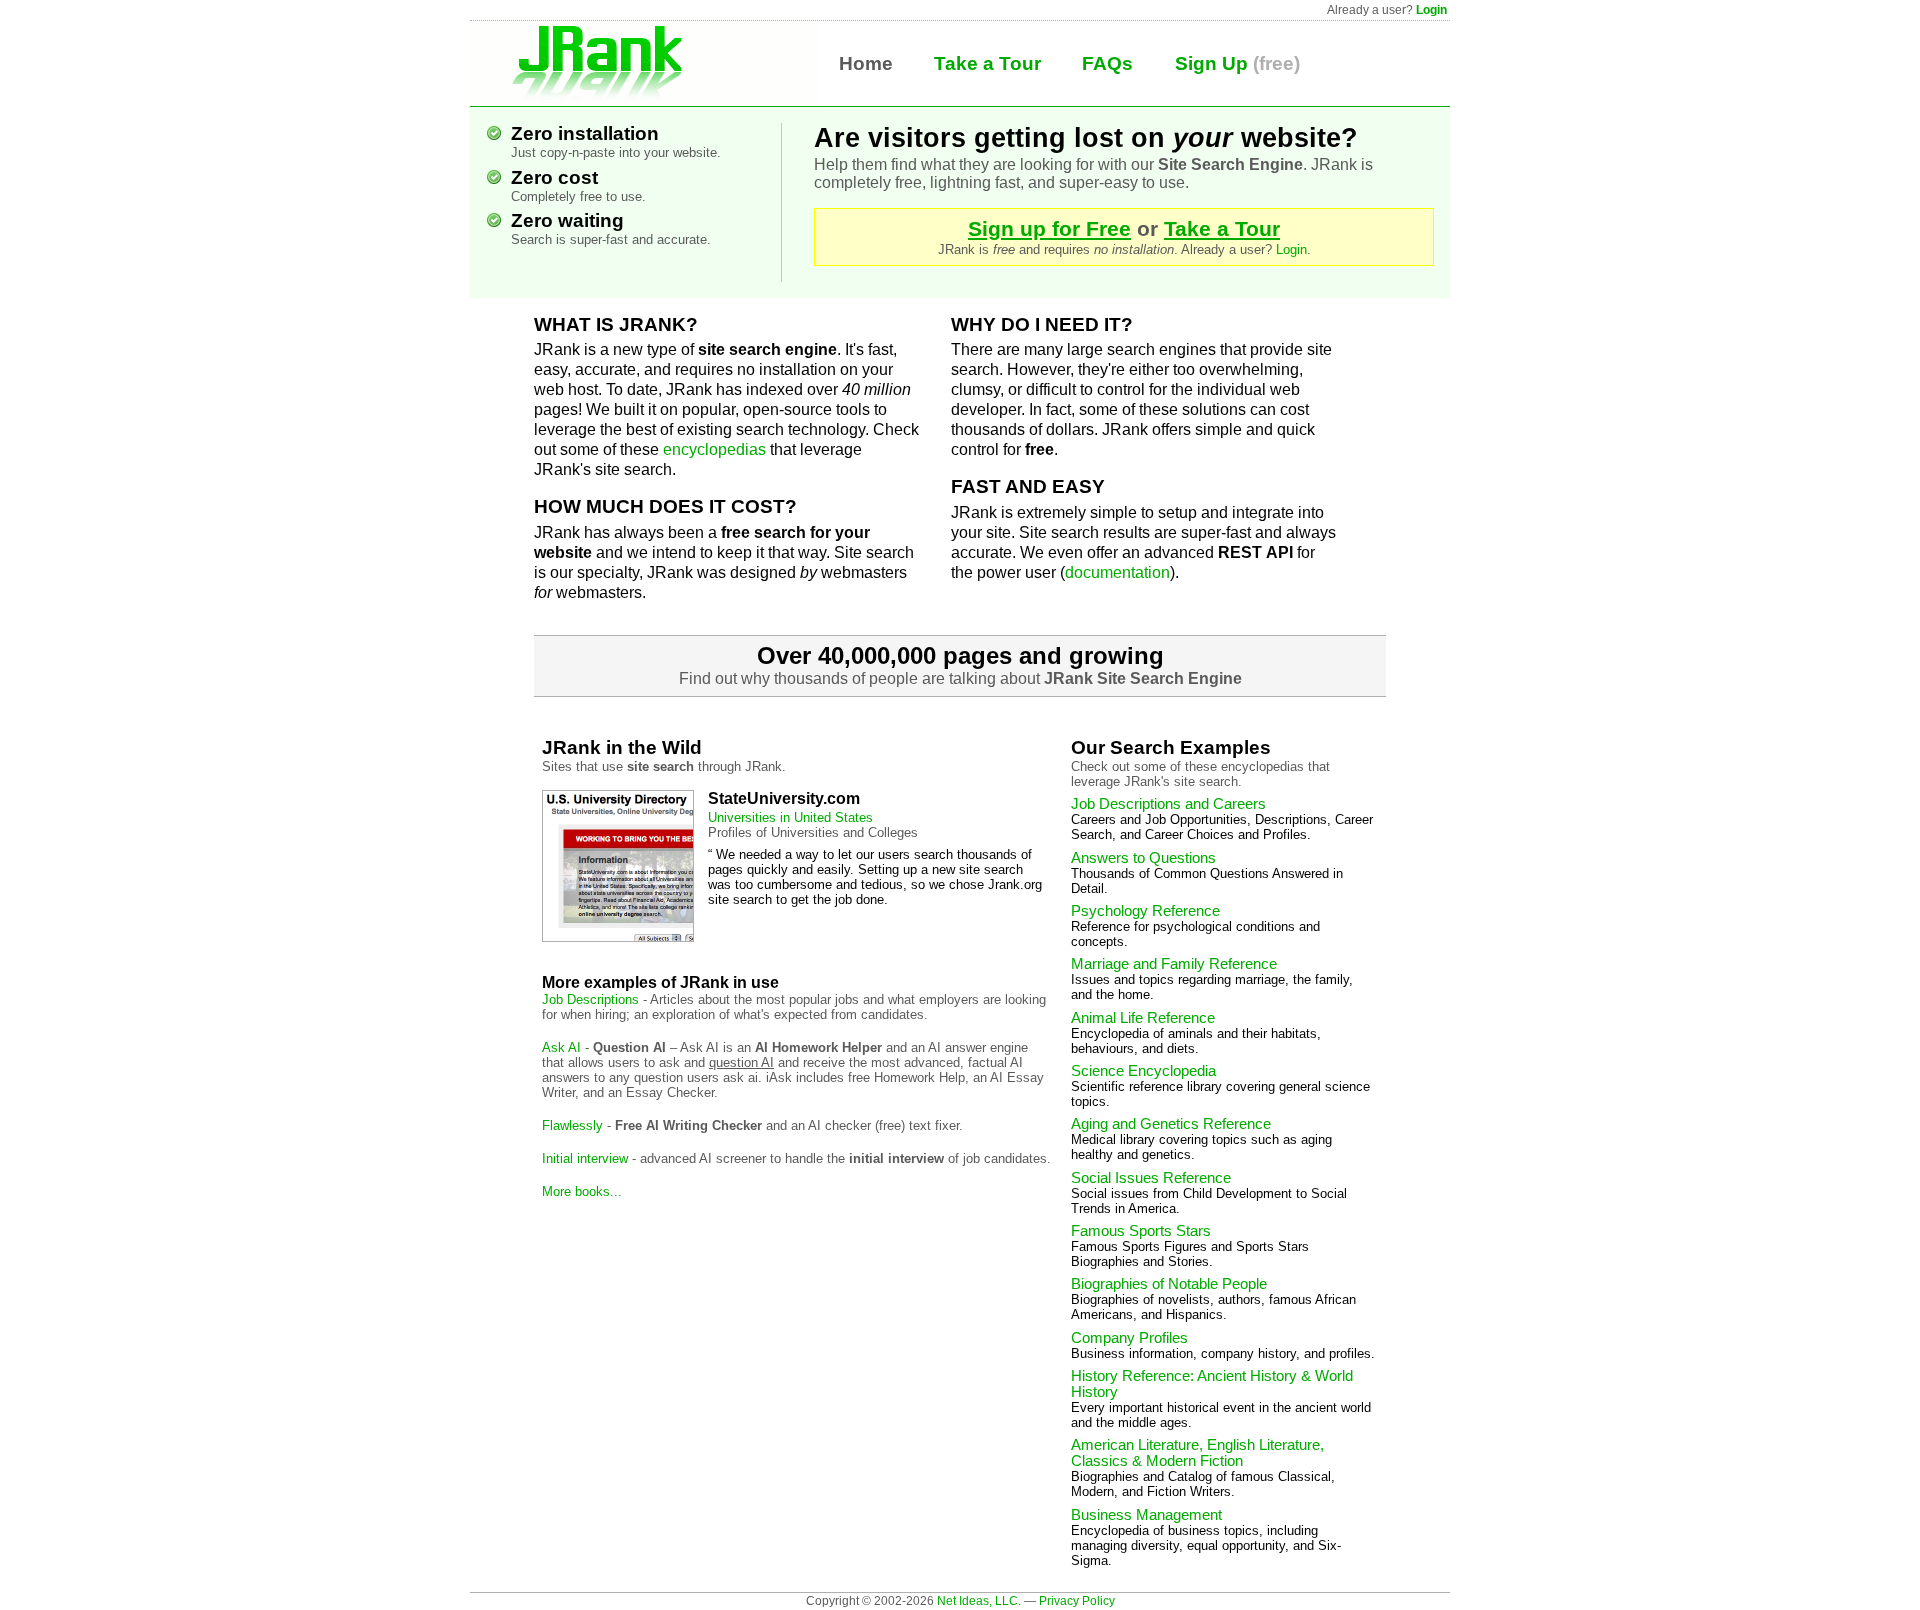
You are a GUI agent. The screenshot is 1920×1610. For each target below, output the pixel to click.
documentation (1117, 572)
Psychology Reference (1145, 911)
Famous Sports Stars (1141, 1231)
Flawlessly (572, 1125)
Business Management (1146, 1515)
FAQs (1107, 63)
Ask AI (561, 1047)
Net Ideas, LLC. (979, 1601)
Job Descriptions (590, 999)
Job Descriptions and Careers (1168, 804)
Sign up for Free (1049, 229)
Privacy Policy (1077, 1601)
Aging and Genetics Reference (1171, 1124)
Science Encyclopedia (1143, 1071)
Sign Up (1211, 63)
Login (1431, 10)
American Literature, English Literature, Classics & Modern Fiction (1197, 1453)
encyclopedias (714, 449)
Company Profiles (1129, 1338)
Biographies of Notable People (1169, 1284)
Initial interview (585, 1158)
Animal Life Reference (1143, 1018)
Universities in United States (790, 817)
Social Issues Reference (1151, 1178)
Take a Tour (987, 63)
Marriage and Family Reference (1174, 964)
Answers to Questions (1143, 858)
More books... (582, 1191)
